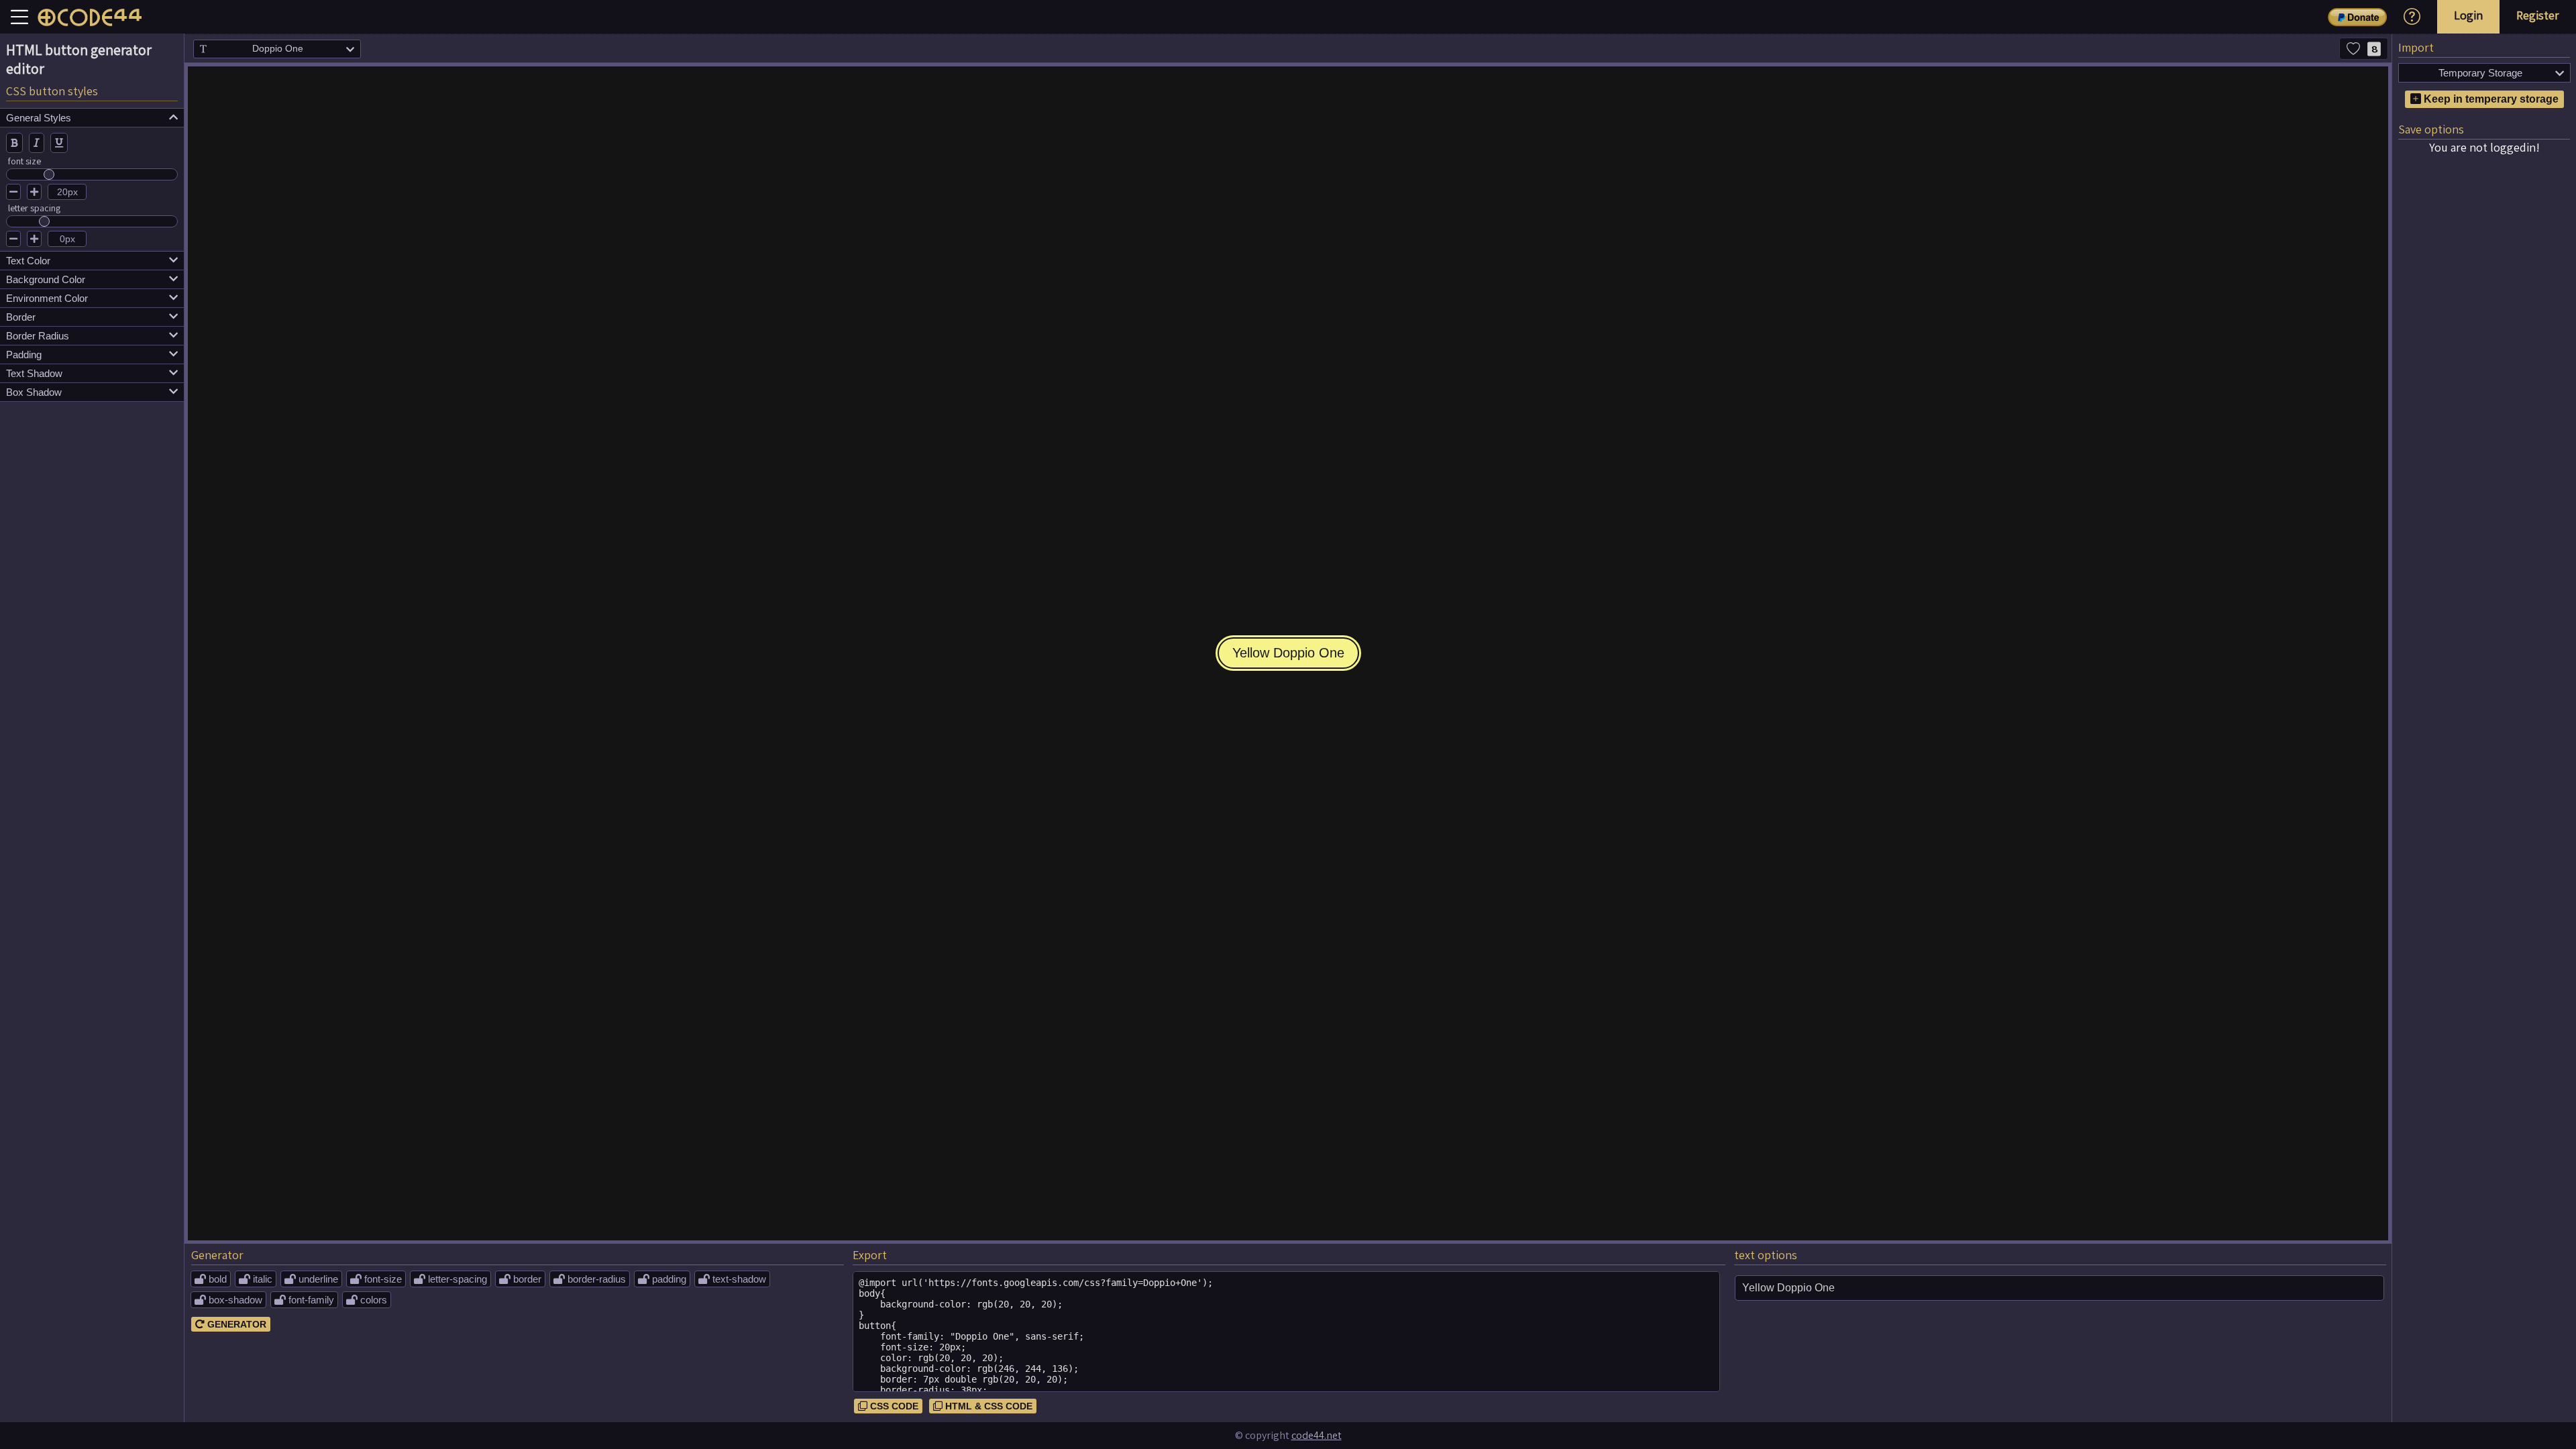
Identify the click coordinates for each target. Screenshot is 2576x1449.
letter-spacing (450, 1279)
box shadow (92, 392)
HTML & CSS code (983, 1406)
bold (211, 1279)
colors (367, 1300)
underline (311, 1279)
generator (231, 1324)
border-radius (590, 1279)
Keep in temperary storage (2490, 99)
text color (92, 261)
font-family (304, 1300)
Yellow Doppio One (1288, 653)
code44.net (1317, 1435)
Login (2468, 15)
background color (92, 279)
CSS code (888, 1406)
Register (2538, 15)
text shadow (92, 373)
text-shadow (732, 1279)
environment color (92, 298)
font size (24, 161)
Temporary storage (2502, 73)
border (92, 317)
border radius (92, 336)
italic (256, 1279)
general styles (92, 118)
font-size (376, 1279)
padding (92, 355)
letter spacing (34, 208)
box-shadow (228, 1300)
